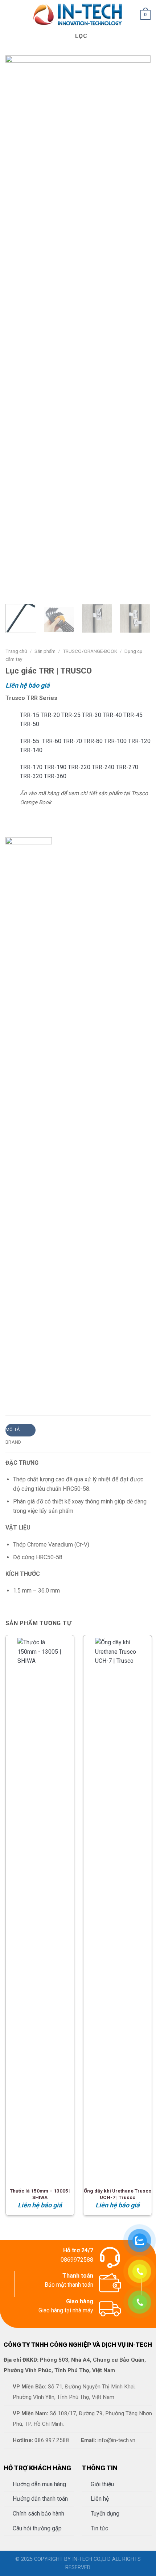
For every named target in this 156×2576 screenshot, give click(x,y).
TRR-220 (80, 767)
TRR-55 (31, 741)
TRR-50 (30, 724)
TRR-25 (72, 715)
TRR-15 (30, 715)
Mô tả (13, 1429)
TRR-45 (133, 715)
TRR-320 (32, 776)
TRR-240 (104, 767)
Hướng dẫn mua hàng (39, 2484)
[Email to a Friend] (36, 1385)
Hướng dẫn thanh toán (40, 2499)
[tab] (20, 1430)
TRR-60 (52, 741)
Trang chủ (16, 651)
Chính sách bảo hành (38, 2514)
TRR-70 (73, 741)
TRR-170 (32, 767)
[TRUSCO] (29, 1109)
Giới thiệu (102, 2484)
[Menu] (10, 15)
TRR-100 (116, 741)
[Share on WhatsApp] (10, 1385)
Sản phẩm (45, 651)
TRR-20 (51, 715)
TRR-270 (127, 767)
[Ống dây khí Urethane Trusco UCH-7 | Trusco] (118, 1909)
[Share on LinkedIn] (54, 1385)
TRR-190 (56, 767)
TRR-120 (139, 741)
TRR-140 (31, 750)
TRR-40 (113, 715)
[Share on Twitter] (28, 1385)
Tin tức (99, 2528)
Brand (13, 1442)
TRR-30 (92, 715)
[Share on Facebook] (19, 1385)
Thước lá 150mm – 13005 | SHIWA (40, 2194)
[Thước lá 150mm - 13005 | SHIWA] (40, 1909)
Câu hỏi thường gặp (37, 2528)
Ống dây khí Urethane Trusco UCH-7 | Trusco (118, 2194)
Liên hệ (100, 2499)
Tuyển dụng (105, 2514)
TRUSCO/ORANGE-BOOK (90, 651)
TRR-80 (94, 741)
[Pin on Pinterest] (45, 1385)
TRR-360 (55, 776)
